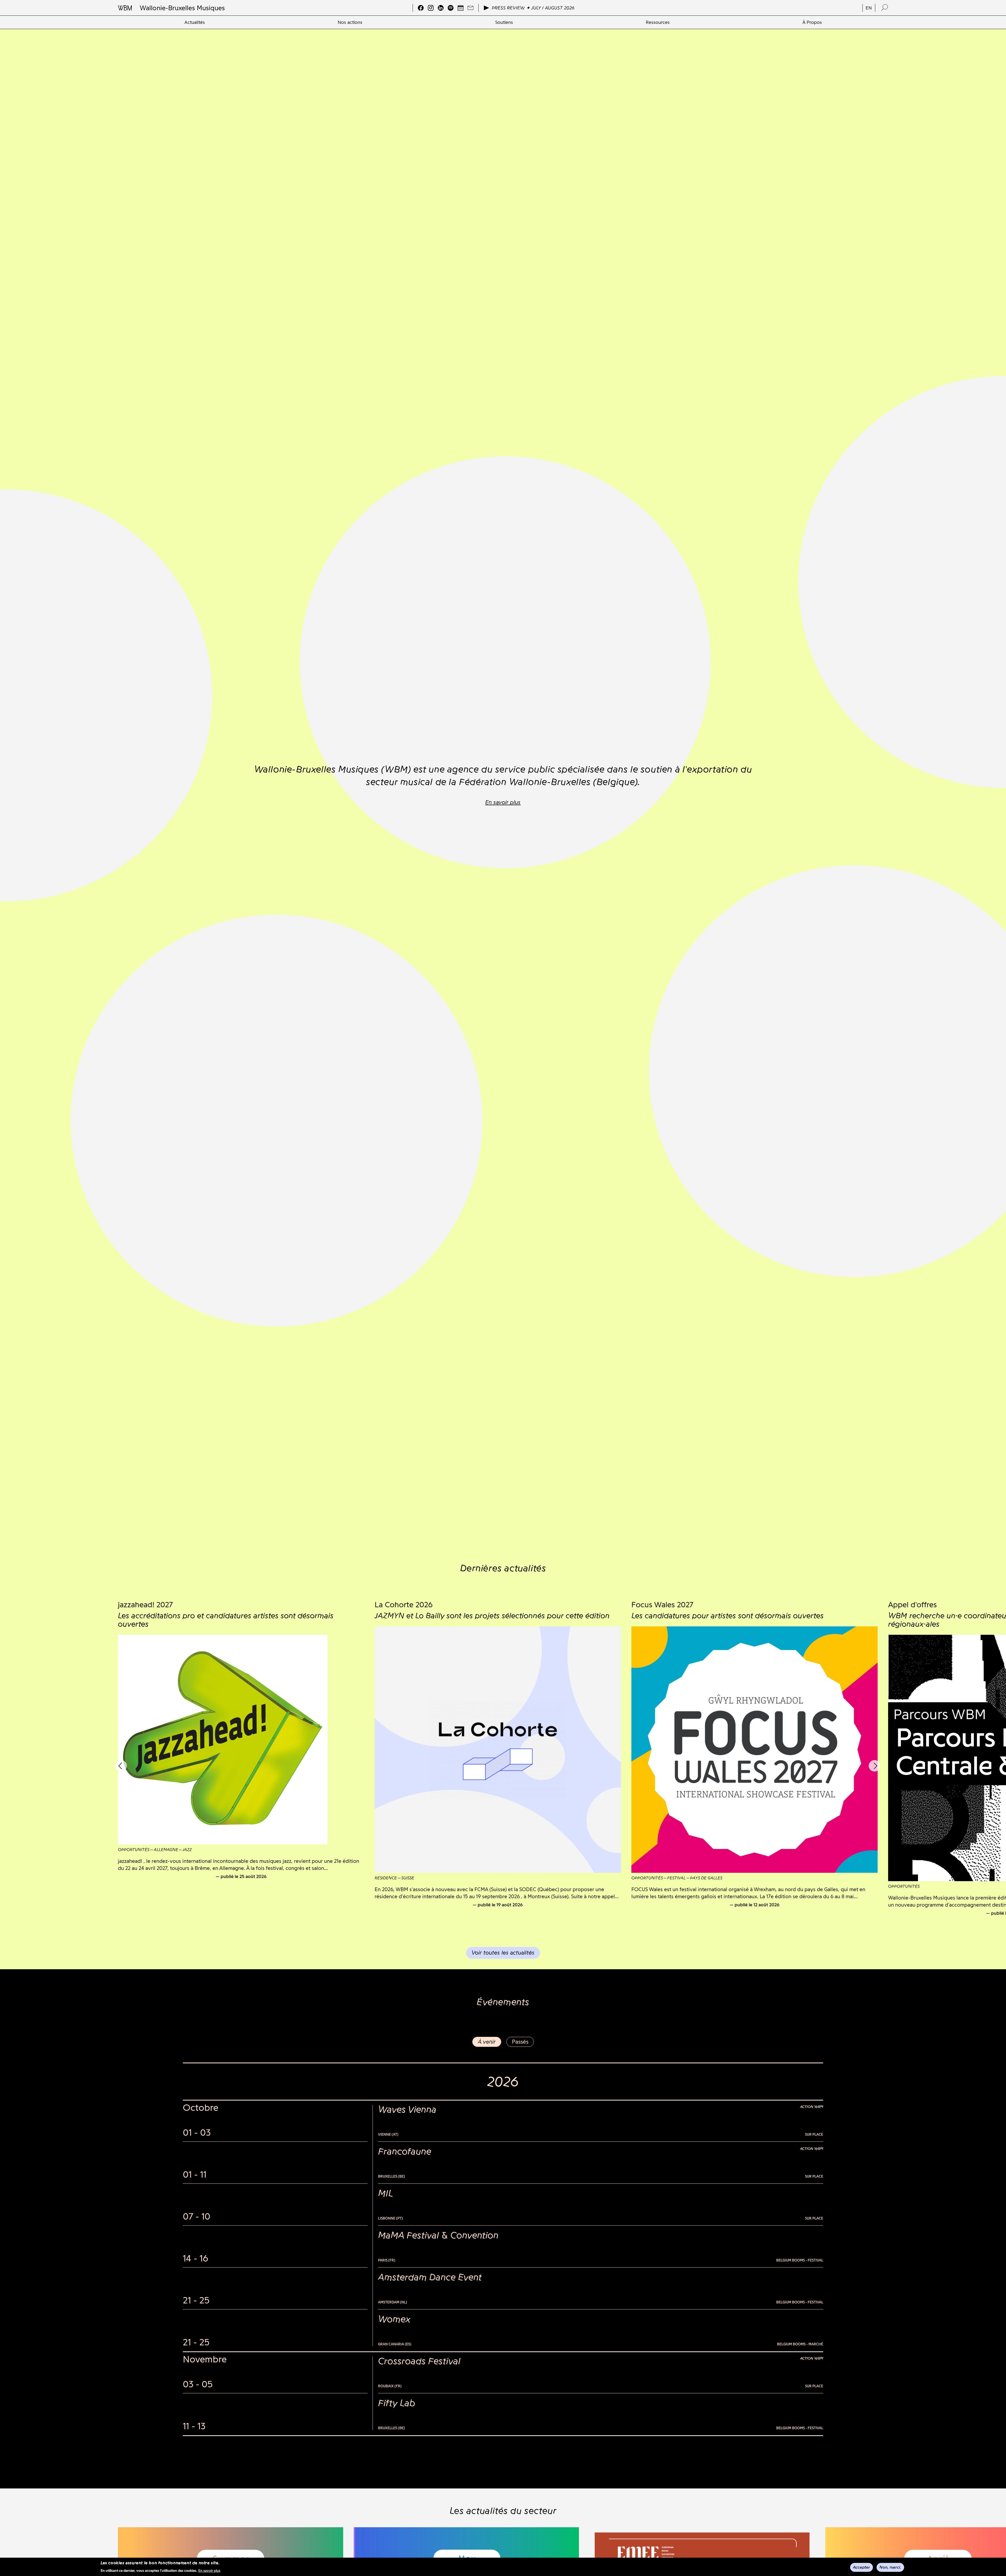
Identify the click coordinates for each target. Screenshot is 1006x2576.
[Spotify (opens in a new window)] (451, 8)
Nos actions (350, 22)
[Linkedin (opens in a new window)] (441, 8)
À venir (487, 2042)
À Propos (812, 22)
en (869, 8)
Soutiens (504, 22)
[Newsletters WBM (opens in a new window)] (471, 8)
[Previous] (121, 1766)
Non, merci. (890, 2567)
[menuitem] (195, 22)
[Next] (874, 1766)
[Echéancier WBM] (461, 8)
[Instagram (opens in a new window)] (431, 8)
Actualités (195, 22)
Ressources (658, 22)
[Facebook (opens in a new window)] (421, 8)
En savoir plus (209, 2570)
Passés (520, 2042)
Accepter (862, 2567)
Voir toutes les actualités (503, 1953)
